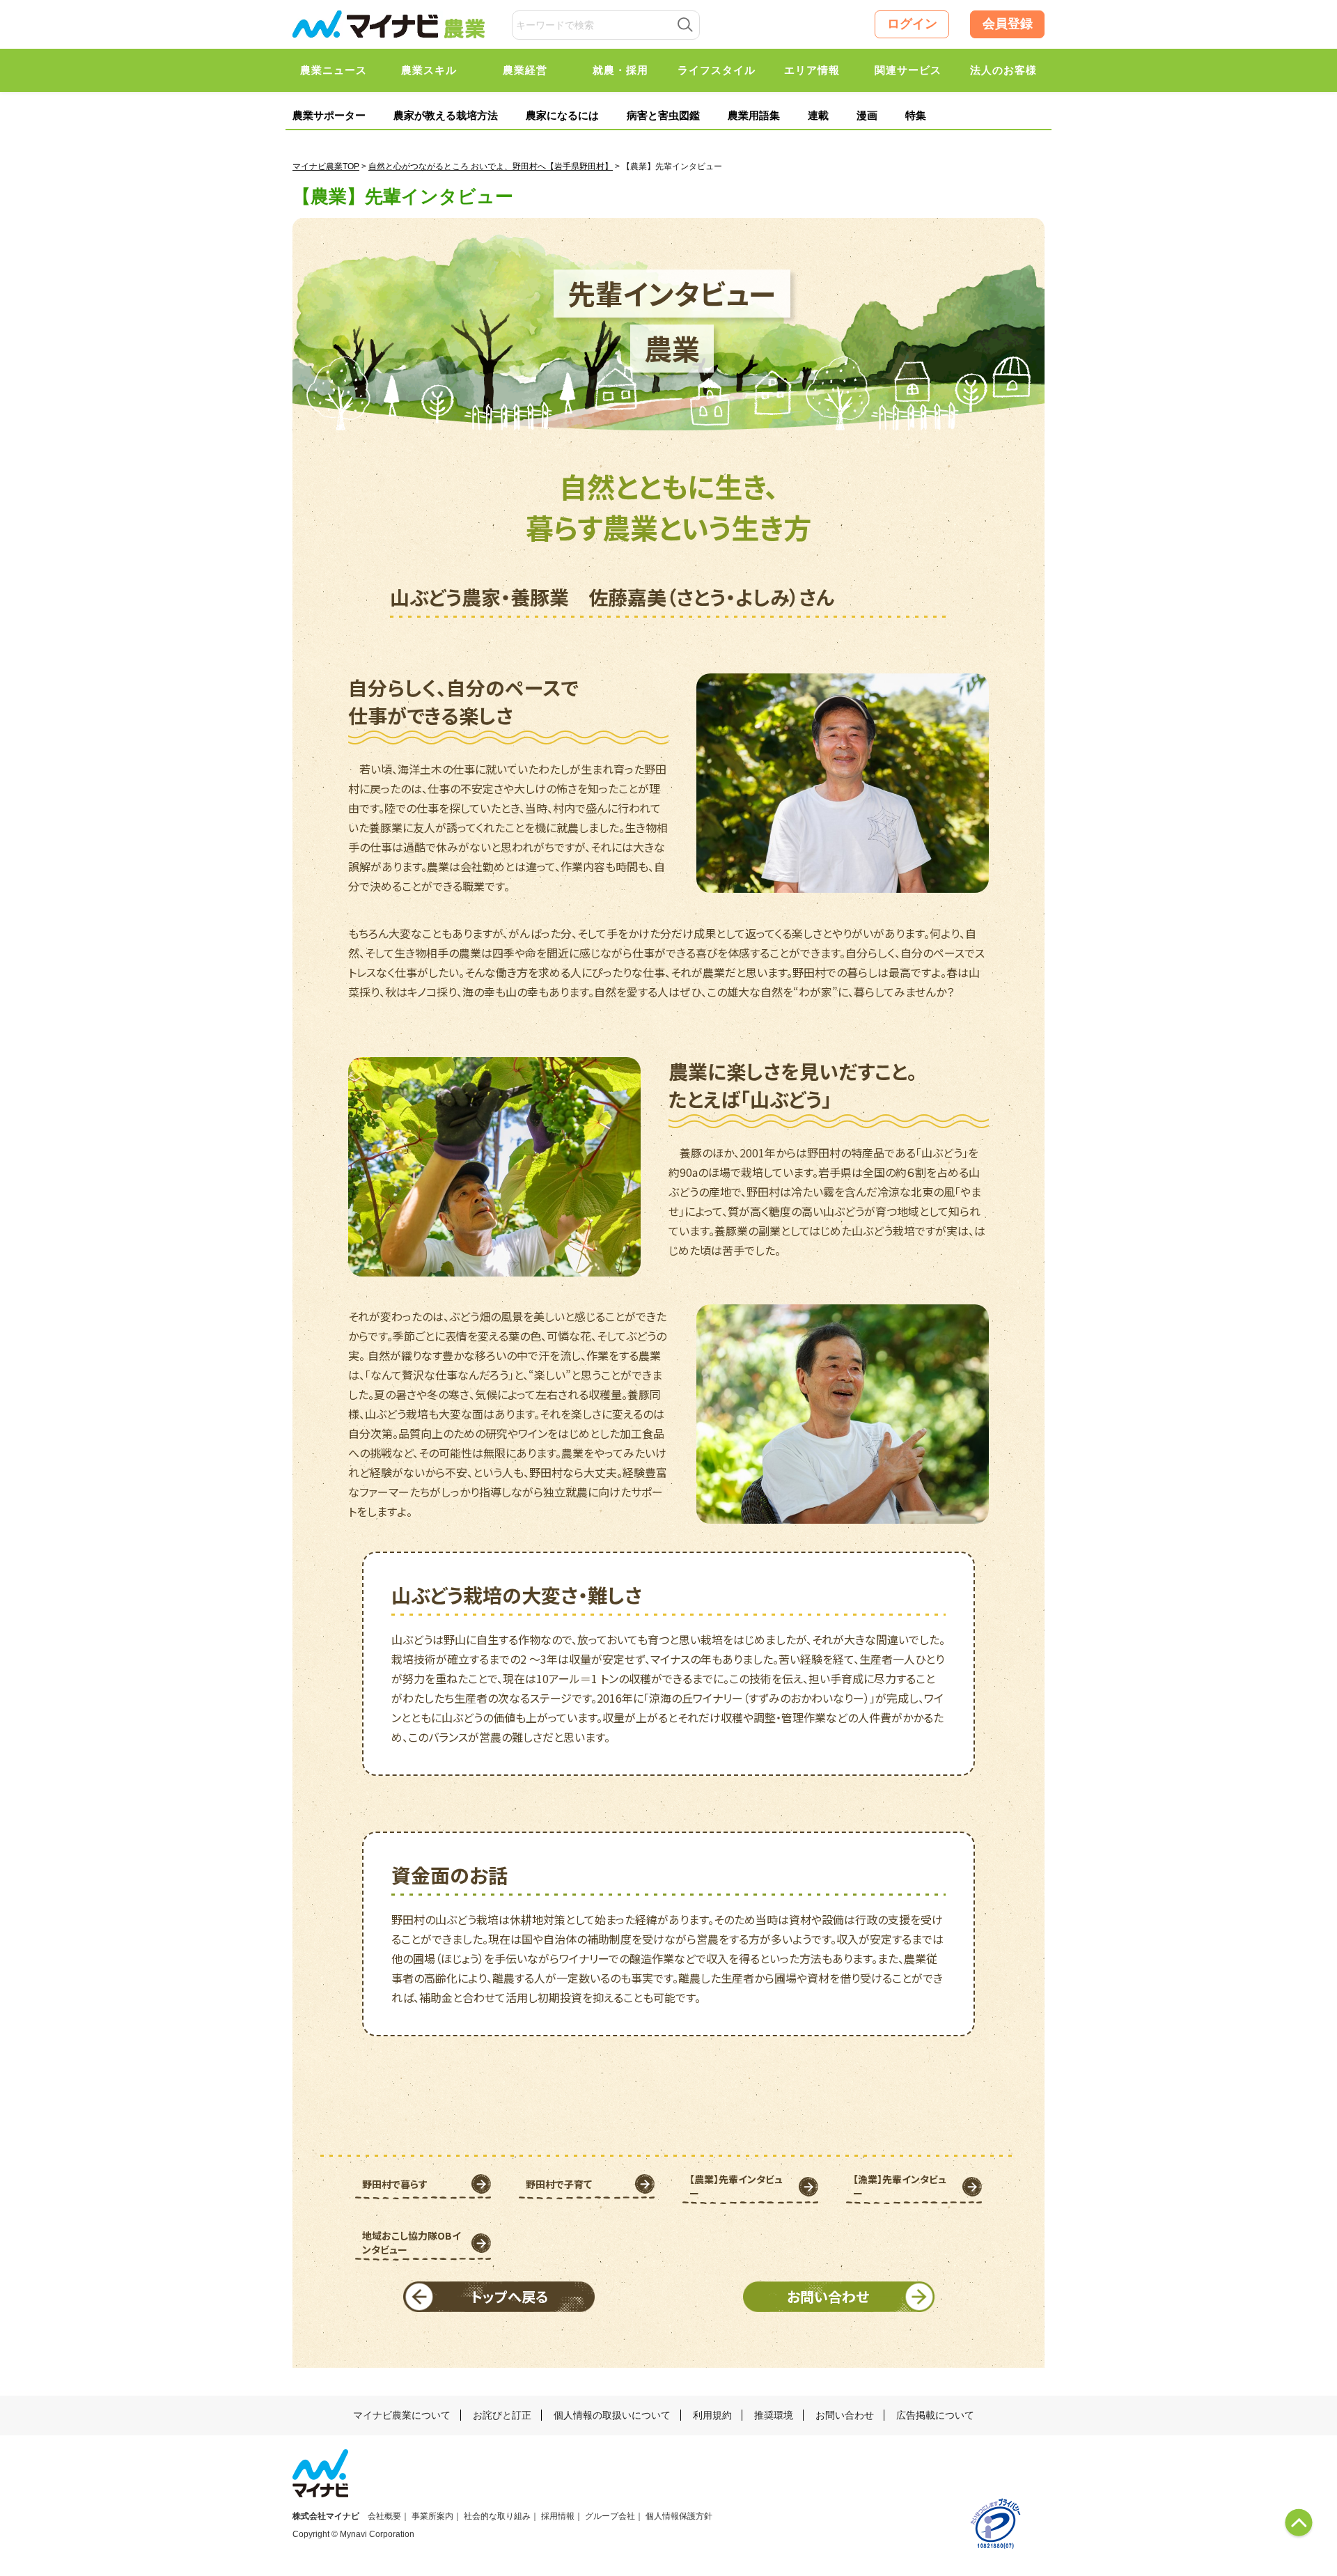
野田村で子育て (559, 2184)
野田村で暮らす (395, 2184)
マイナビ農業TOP (326, 166)
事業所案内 (432, 2516)
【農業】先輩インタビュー (736, 2186)
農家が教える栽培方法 (446, 115)
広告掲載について (935, 2415)
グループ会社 (610, 2516)
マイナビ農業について (402, 2415)
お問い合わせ (828, 2296)
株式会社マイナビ (326, 2516)
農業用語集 (754, 115)
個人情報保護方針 (679, 2516)
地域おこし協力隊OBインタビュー (412, 2242)
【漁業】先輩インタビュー (900, 2186)
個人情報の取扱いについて (612, 2415)
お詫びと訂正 (502, 2415)
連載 (818, 115)
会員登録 (1008, 24)
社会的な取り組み (497, 2516)
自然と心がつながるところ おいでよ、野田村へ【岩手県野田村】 (491, 166)
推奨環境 (774, 2415)
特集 (916, 115)
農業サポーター (329, 115)
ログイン (912, 24)
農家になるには (562, 115)
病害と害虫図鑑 (663, 115)
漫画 (867, 115)
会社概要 (384, 2516)
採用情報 (558, 2516)
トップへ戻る (509, 2296)
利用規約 (712, 2415)
